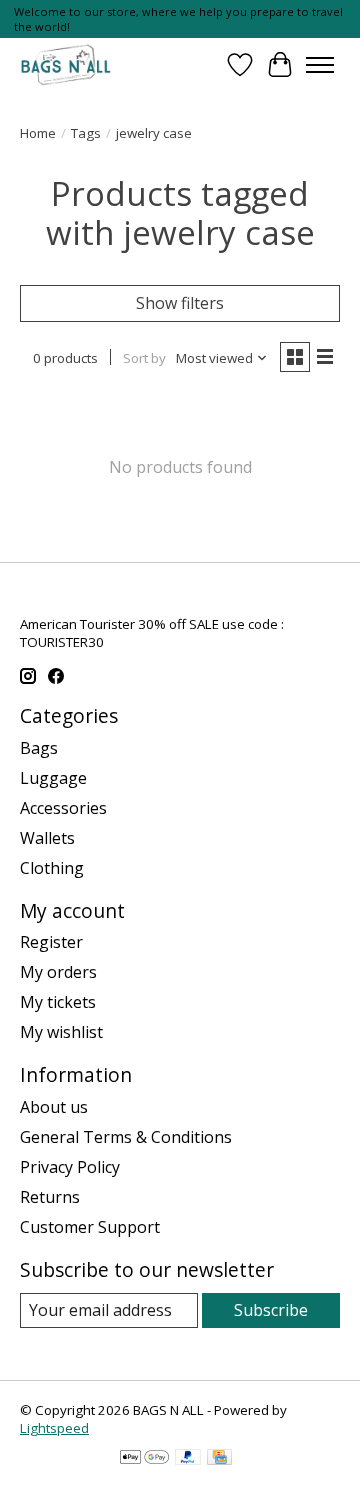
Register (51, 942)
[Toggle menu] (320, 65)
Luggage (53, 778)
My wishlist (61, 1032)
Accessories (63, 808)
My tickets (58, 1002)
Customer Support (90, 1227)
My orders (58, 972)
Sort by (144, 358)
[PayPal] (188, 1459)
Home (38, 133)
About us (54, 1107)
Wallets (47, 838)
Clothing (52, 868)
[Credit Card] (219, 1459)
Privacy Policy (70, 1167)
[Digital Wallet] (144, 1459)
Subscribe (271, 1310)
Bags (39, 748)
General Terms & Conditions (126, 1137)
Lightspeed (54, 1428)
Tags (86, 133)
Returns (50, 1197)
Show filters (180, 303)
